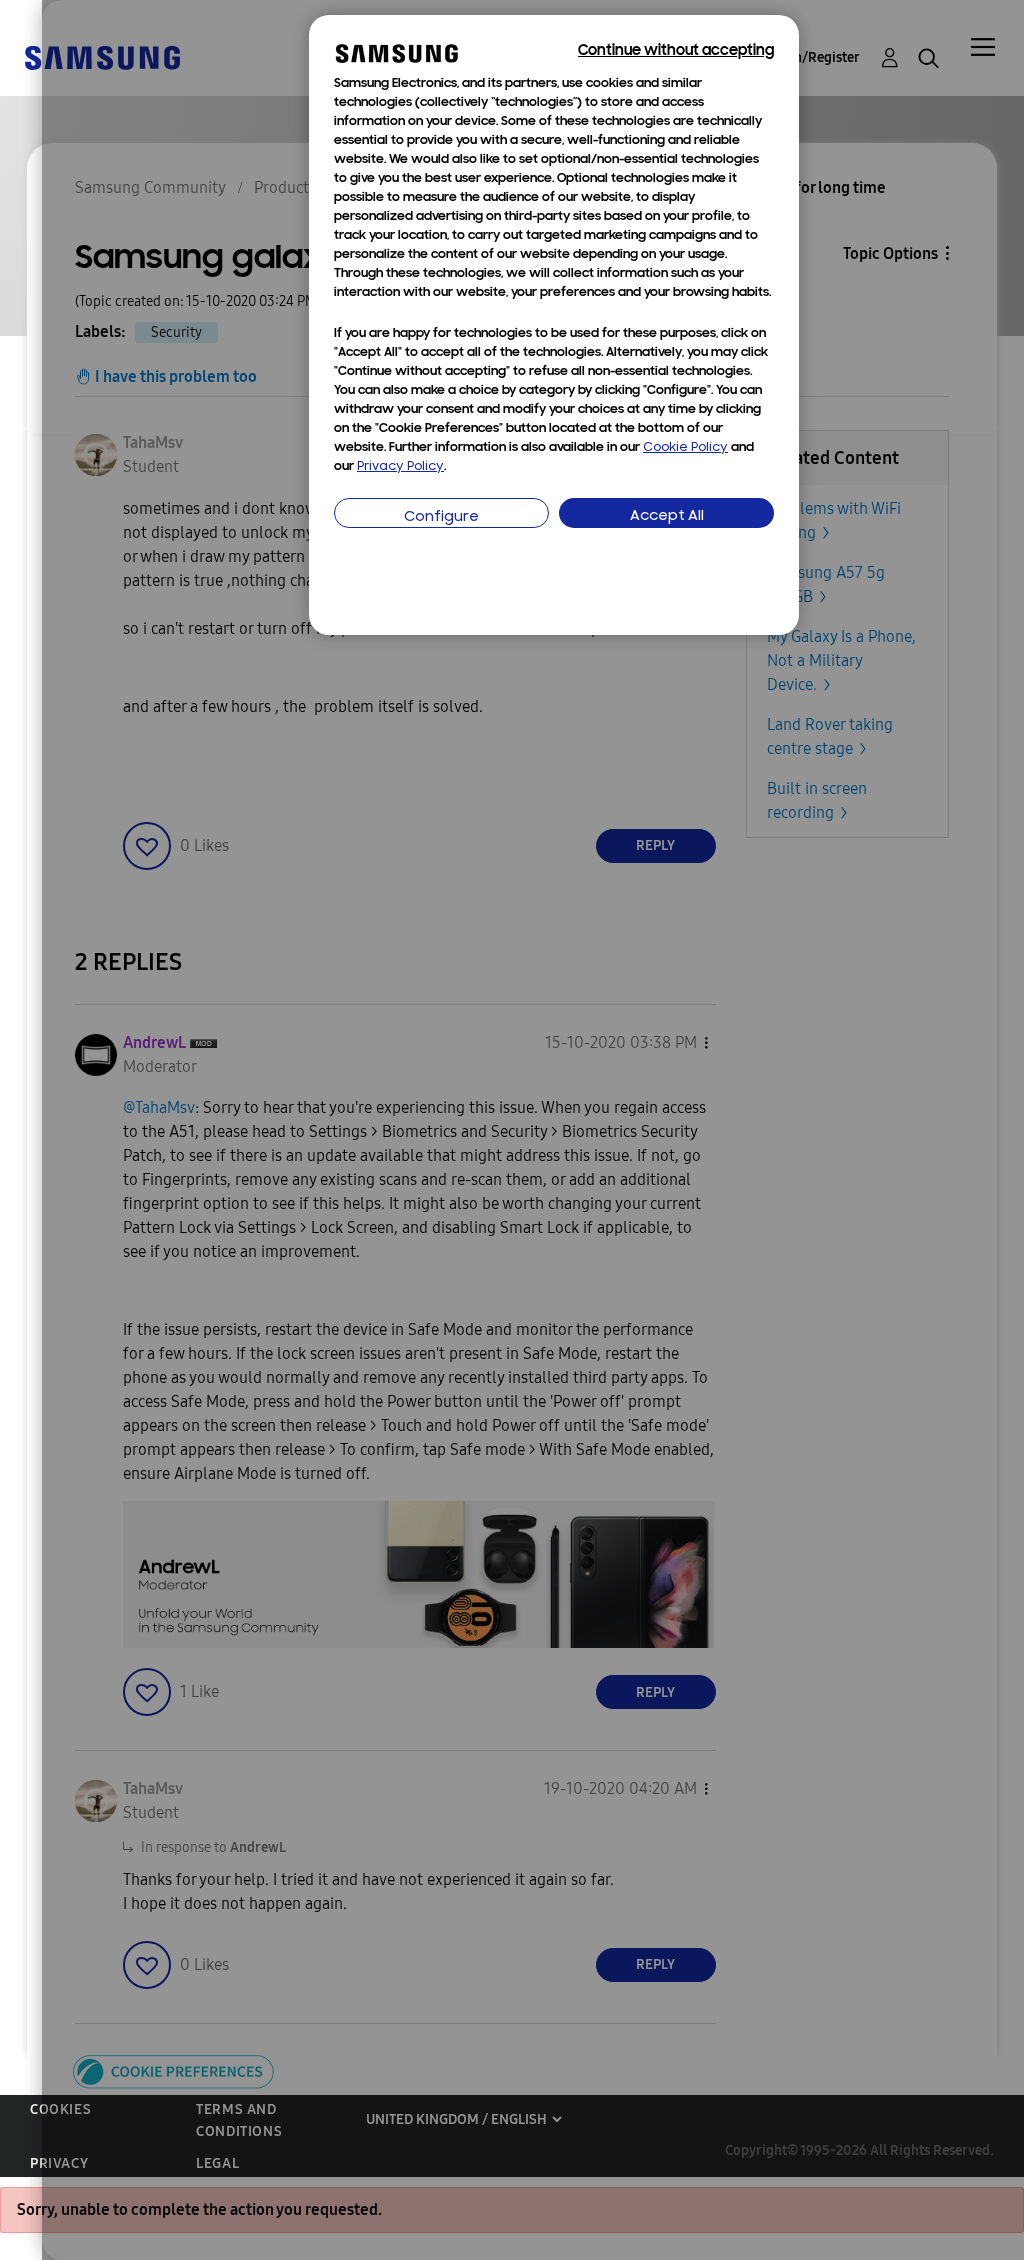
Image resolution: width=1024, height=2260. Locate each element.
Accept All (667, 516)
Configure (441, 517)
